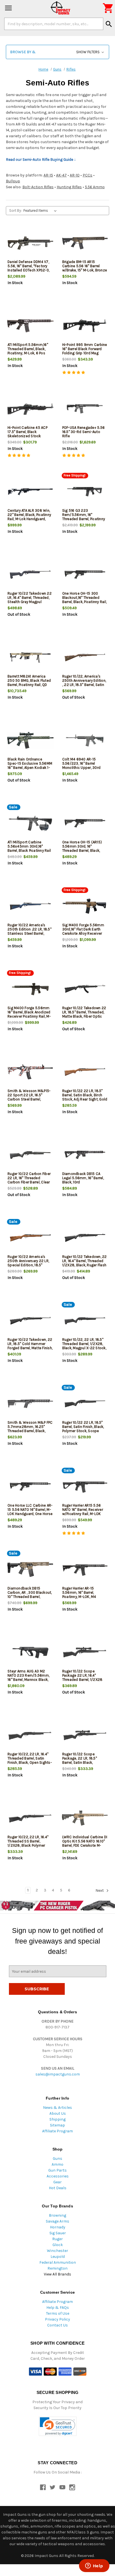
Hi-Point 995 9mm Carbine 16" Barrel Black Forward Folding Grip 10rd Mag (85, 349)
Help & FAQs (58, 2308)
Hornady (58, 2227)
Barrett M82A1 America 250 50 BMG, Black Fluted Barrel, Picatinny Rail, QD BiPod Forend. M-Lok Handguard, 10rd (29, 685)
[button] (57, 52)
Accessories (58, 2176)
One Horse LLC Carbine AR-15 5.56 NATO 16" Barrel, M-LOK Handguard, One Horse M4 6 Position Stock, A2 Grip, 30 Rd (30, 1514)
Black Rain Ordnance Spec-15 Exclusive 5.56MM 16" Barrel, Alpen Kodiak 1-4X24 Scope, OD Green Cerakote (30, 768)
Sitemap (57, 2125)
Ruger (57, 2239)
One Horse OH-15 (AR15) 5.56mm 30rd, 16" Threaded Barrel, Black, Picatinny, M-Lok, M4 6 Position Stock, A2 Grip (82, 850)
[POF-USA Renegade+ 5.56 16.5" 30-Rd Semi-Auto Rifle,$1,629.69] (85, 409)
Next (100, 1890)
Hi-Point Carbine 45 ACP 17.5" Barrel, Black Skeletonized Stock (27, 432)
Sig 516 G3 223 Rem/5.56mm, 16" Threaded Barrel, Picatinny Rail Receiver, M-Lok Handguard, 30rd (84, 519)
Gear (57, 2182)
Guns (57, 2159)
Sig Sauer (58, 2233)
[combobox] (54, 24)
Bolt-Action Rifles (38, 187)
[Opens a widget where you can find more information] (94, 2566)
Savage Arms (57, 2221)
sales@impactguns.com (58, 2074)
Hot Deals (58, 2188)
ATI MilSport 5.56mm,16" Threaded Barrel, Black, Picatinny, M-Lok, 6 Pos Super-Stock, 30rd (28, 351)
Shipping (57, 2119)
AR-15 (48, 175)
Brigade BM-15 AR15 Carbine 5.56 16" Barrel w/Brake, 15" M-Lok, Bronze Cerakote (85, 268)
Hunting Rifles (69, 187)
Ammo (57, 2164)
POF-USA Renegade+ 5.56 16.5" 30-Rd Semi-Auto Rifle (84, 432)
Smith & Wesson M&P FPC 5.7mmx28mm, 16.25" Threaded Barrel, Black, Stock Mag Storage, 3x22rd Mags (30, 1431)
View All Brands (57, 2274)
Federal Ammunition (58, 2262)
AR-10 (75, 175)
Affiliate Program (57, 2131)
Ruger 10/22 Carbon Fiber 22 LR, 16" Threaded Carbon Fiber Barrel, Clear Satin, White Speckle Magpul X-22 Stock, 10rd (29, 1182)
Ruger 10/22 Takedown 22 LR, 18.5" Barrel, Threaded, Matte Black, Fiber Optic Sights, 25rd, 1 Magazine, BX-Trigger (84, 1016)
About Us (58, 2113)
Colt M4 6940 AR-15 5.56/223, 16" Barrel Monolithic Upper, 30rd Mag (82, 765)
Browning (57, 2215)
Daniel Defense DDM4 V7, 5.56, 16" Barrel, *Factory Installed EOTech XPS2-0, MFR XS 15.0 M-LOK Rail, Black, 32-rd (28, 270)
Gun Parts (57, 2170)
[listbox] (41, 211)
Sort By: (15, 210)
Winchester (57, 2251)
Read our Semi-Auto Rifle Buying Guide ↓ (41, 160)
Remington (57, 2268)
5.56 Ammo (95, 187)
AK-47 (61, 175)
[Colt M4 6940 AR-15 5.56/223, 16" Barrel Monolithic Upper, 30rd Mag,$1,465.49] (85, 740)
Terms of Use (58, 2313)
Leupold (58, 2257)
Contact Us (57, 2325)
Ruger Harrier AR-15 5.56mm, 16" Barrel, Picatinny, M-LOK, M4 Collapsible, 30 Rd (79, 1595)
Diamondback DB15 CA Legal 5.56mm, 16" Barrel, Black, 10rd (83, 1178)
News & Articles (57, 2108)
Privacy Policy (57, 2319)
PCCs (88, 175)
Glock (58, 2245)
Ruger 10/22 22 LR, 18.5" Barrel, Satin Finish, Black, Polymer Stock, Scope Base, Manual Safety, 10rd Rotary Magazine (83, 1431)
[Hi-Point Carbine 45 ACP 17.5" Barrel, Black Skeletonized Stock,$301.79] (30, 409)
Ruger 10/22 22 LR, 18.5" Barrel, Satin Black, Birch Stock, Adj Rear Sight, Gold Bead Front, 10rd (85, 1097)
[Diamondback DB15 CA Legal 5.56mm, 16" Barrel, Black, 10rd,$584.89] (85, 1155)
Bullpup (13, 181)
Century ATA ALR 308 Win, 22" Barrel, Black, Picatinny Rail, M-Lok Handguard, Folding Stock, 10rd (29, 517)
